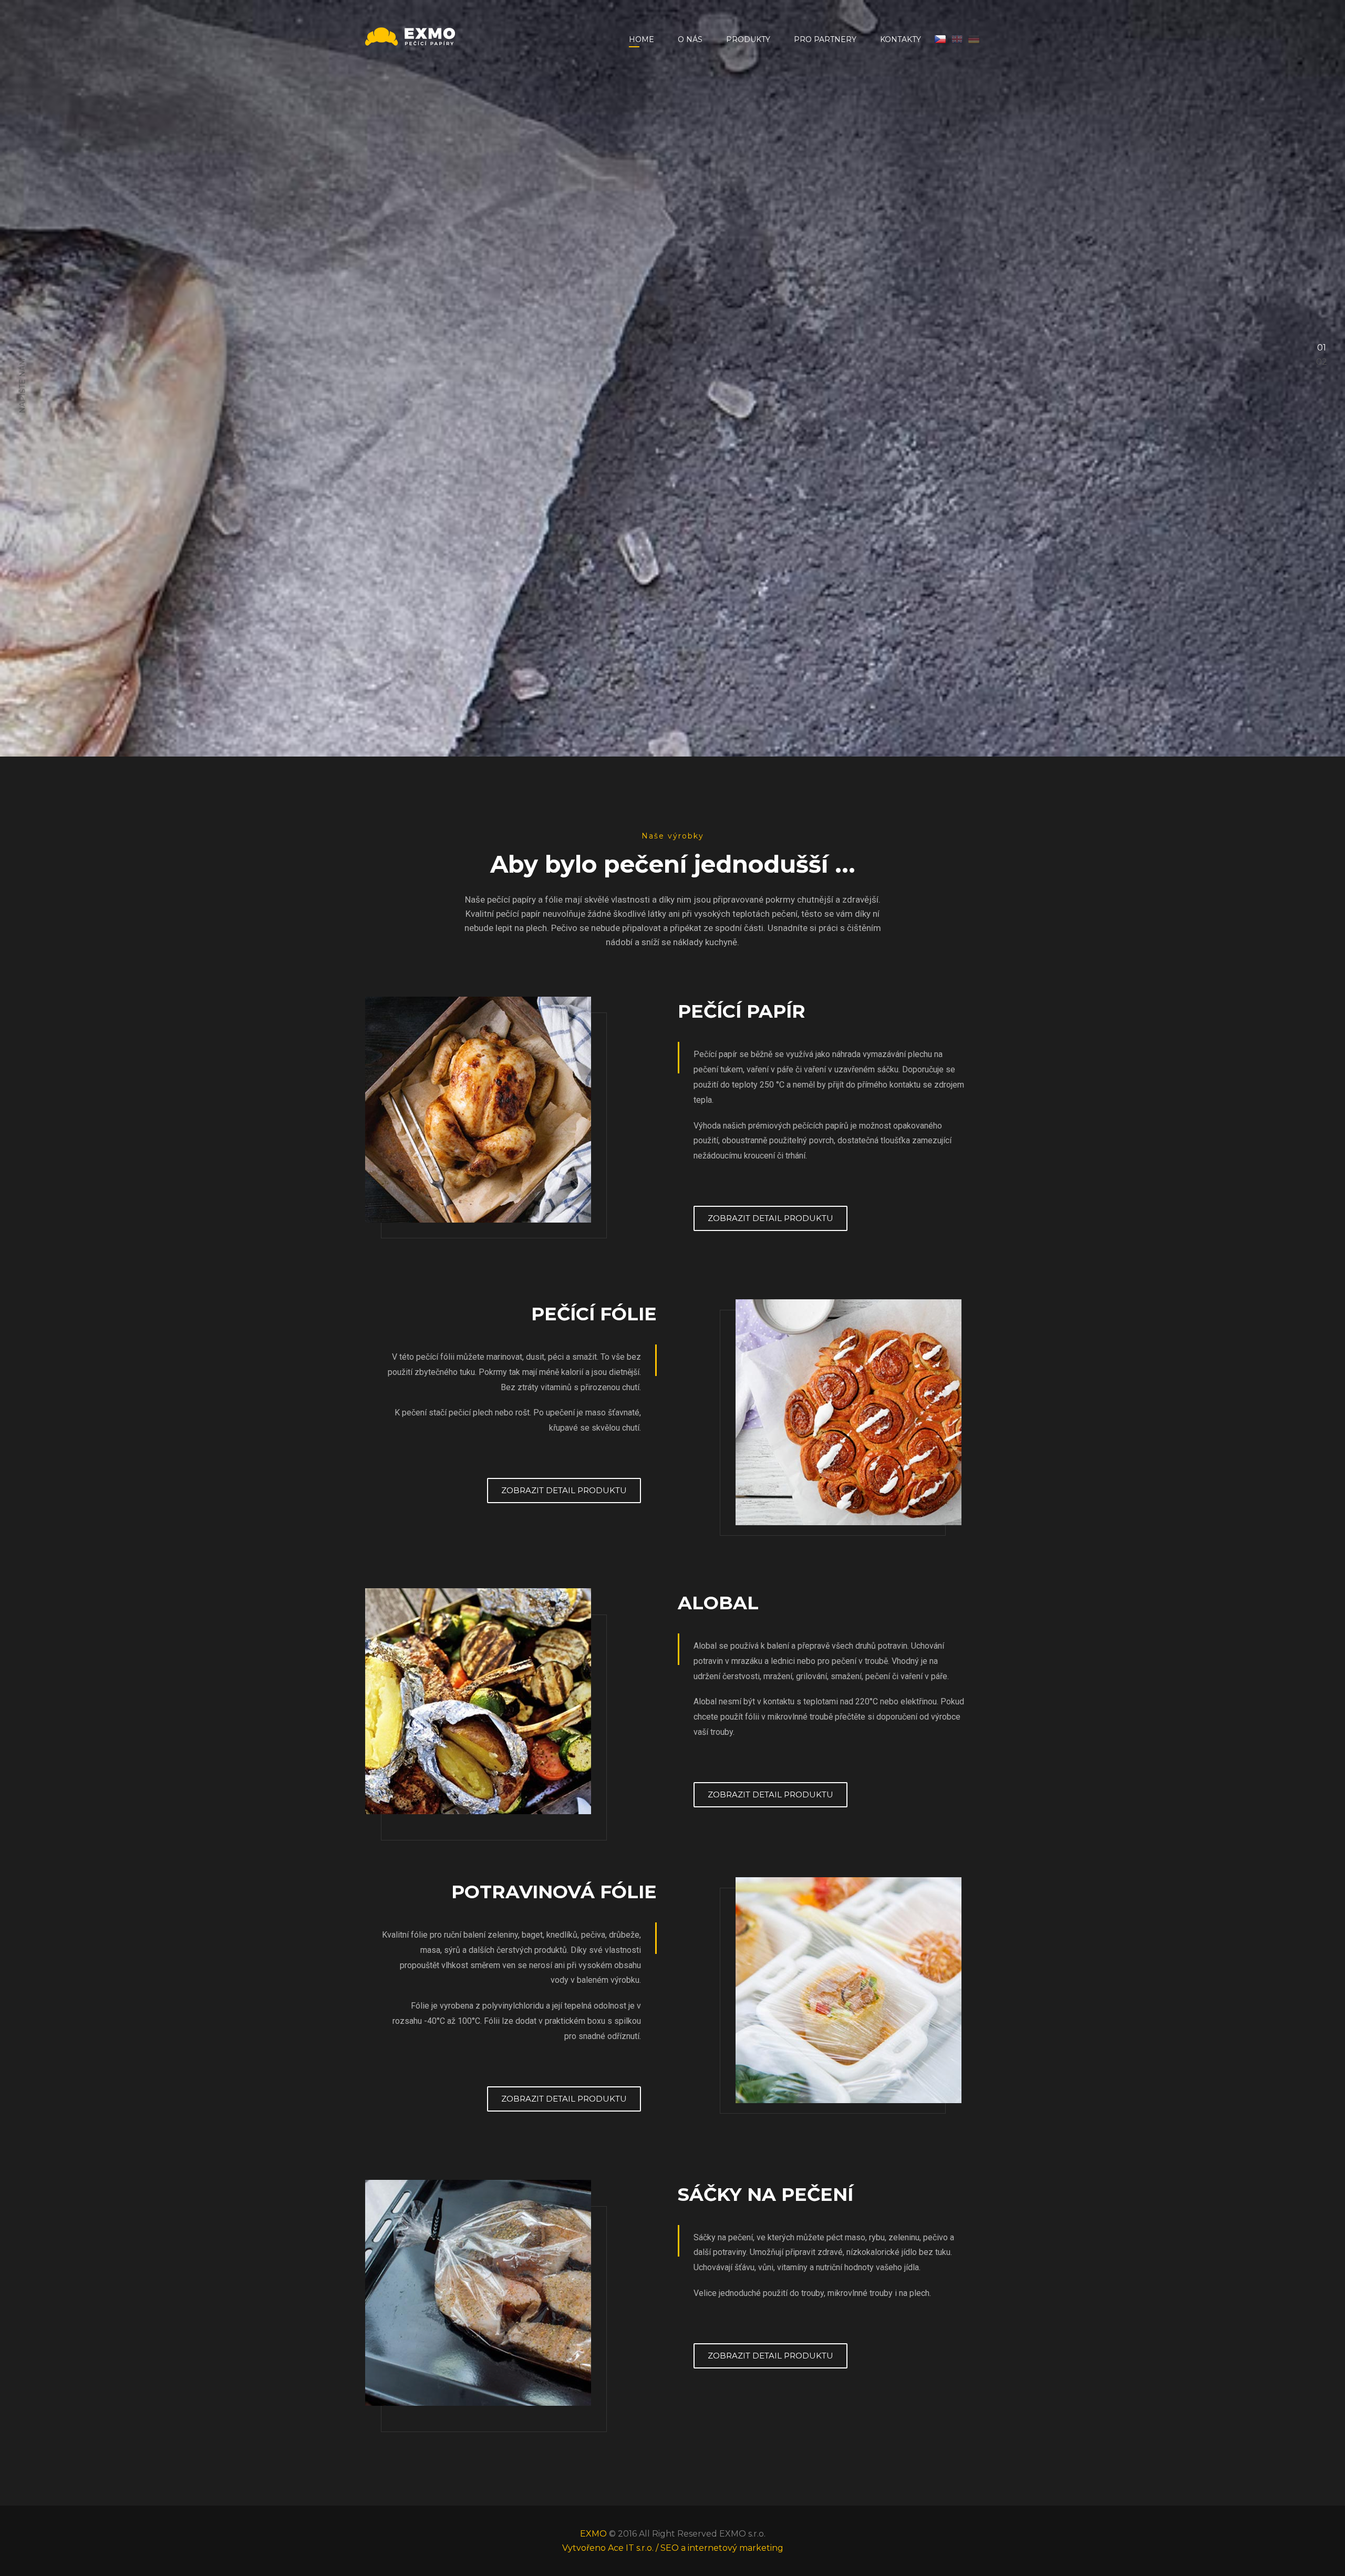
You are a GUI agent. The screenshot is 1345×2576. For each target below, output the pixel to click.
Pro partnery (825, 39)
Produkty (748, 39)
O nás (690, 39)
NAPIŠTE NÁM (22, 1295)
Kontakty (901, 39)
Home (642, 39)
